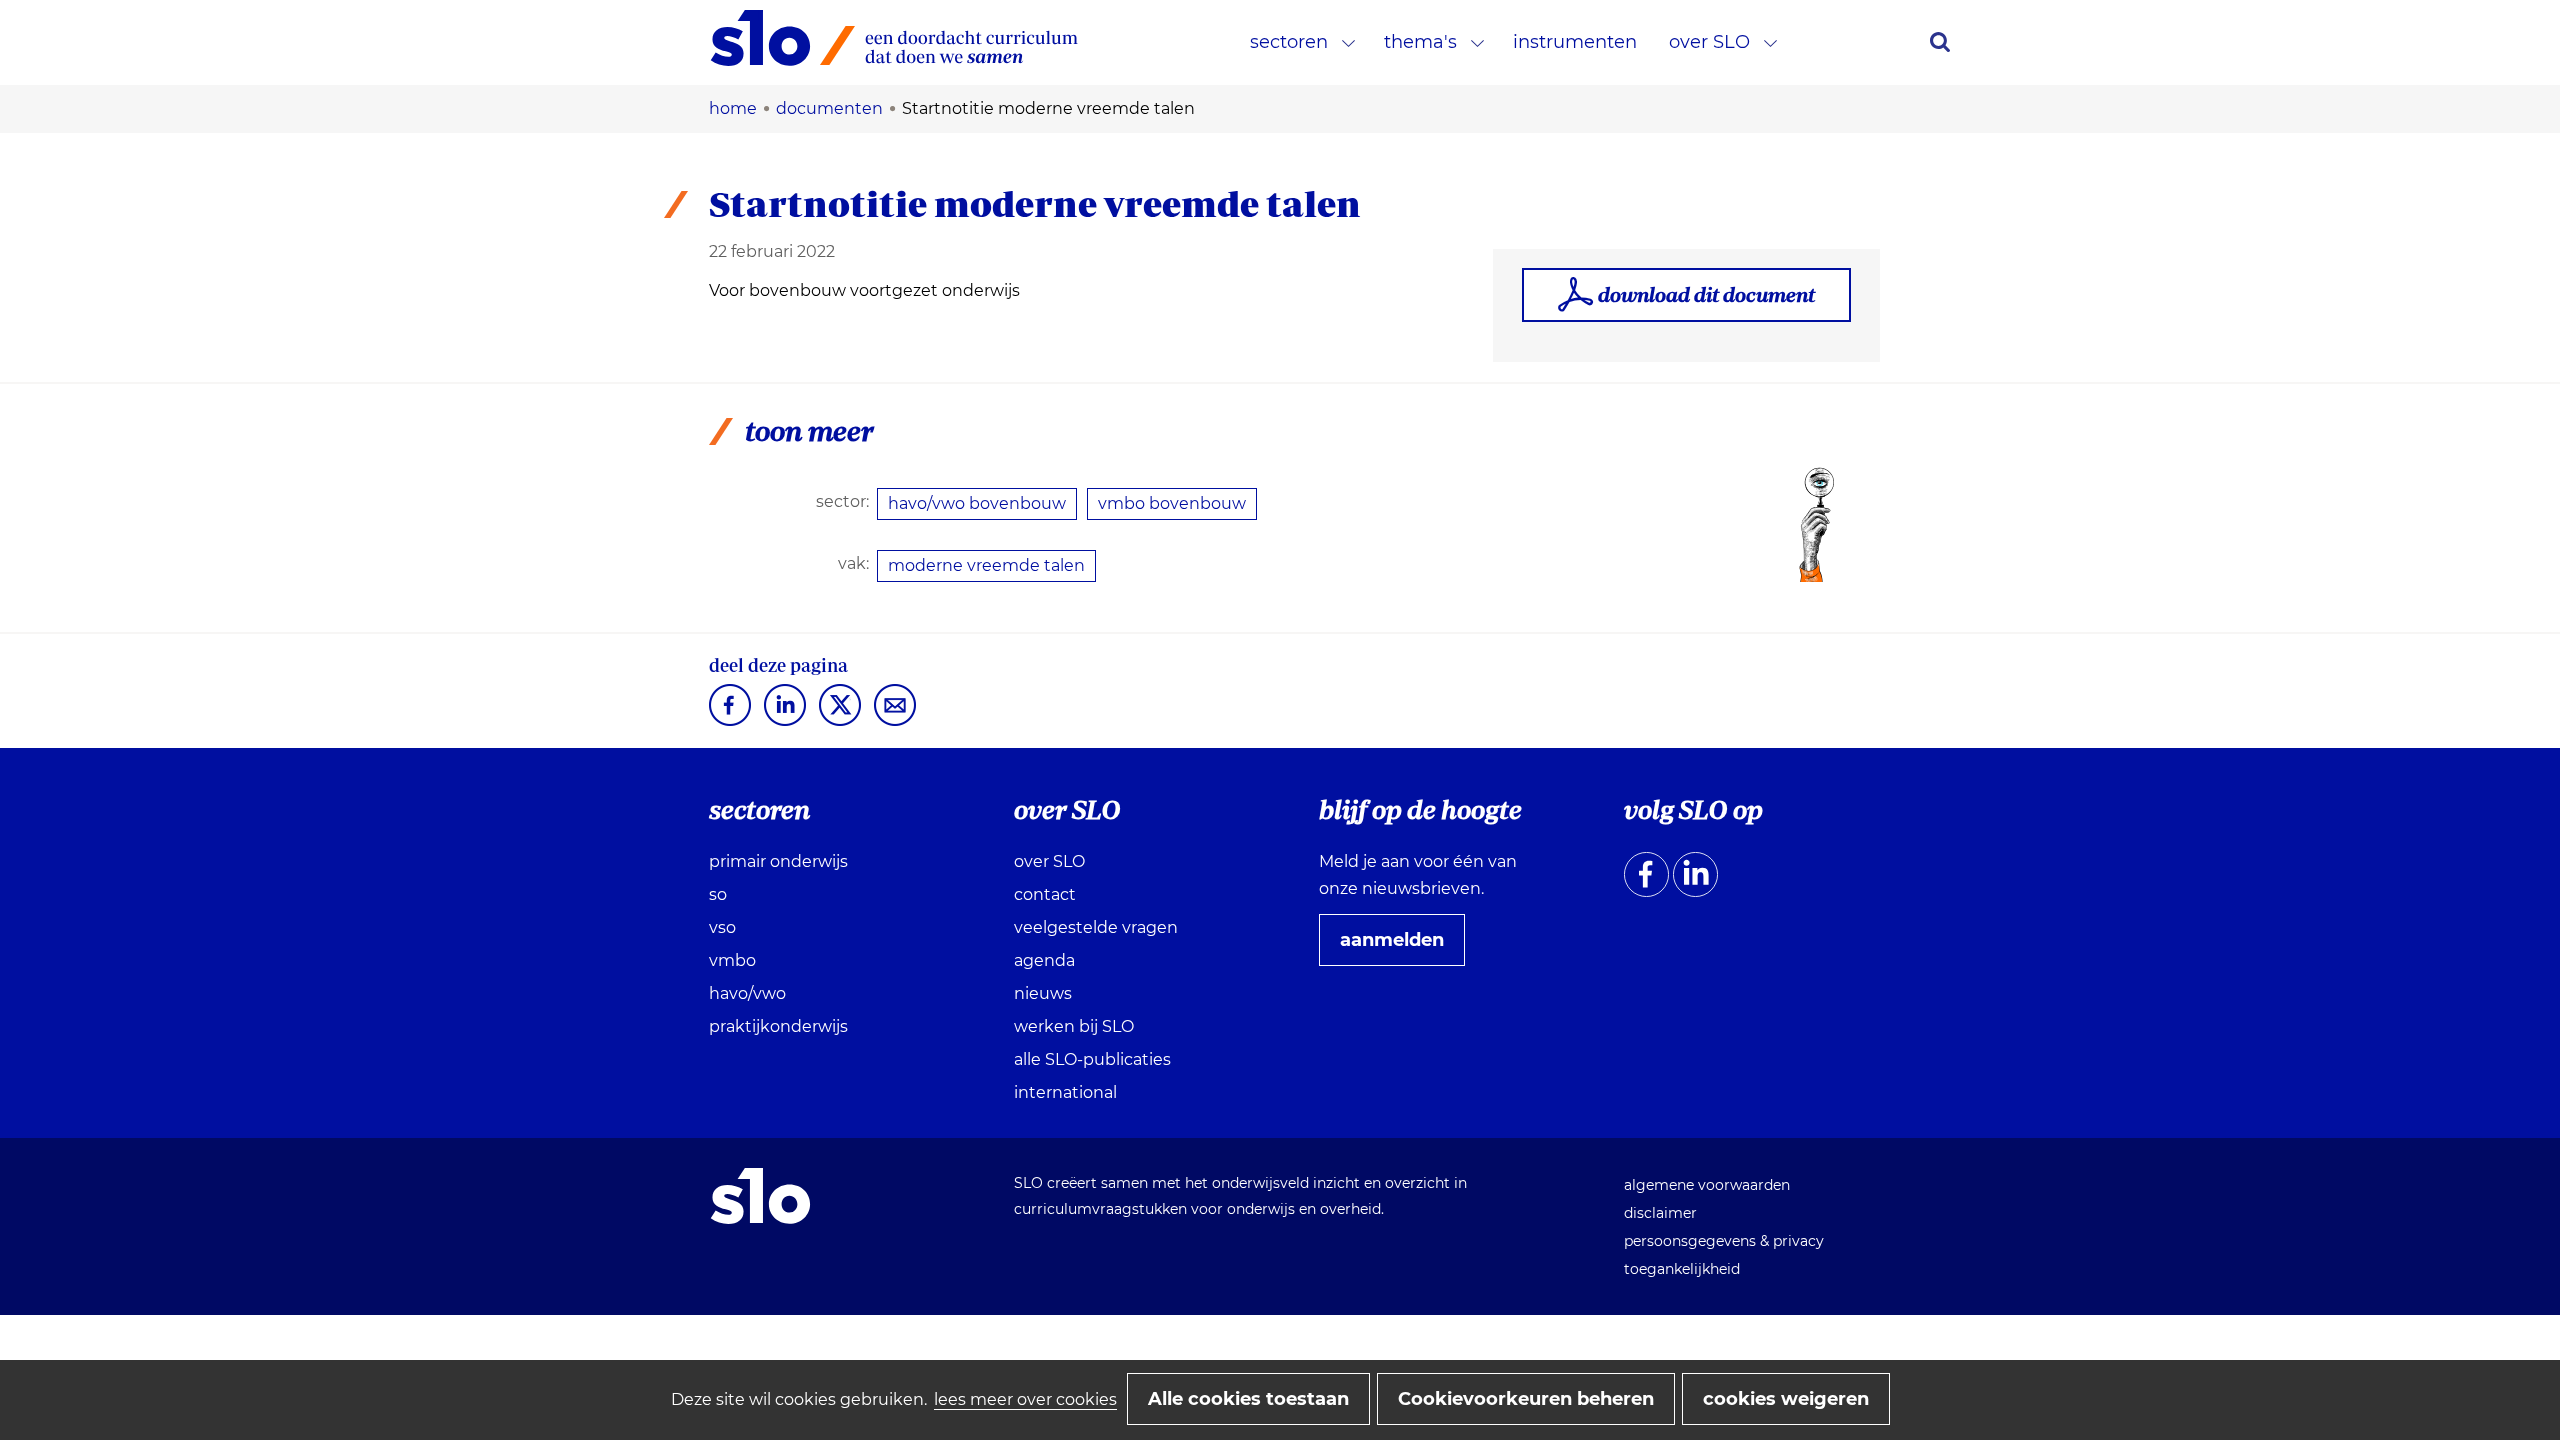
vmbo (732, 960)
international (1065, 1092)
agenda (1044, 960)
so (718, 894)
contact (1045, 894)
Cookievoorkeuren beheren (1526, 1399)
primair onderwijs (778, 861)
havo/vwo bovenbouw (977, 503)
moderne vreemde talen (986, 565)
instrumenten (1575, 42)
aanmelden (1400, 947)
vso (722, 927)
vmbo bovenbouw (1172, 503)
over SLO (1709, 42)
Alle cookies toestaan (1248, 1399)
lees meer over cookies (1025, 1399)
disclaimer (1660, 1213)
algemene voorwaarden (1707, 1185)
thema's (1420, 42)
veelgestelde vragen (1096, 927)
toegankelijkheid (1682, 1269)
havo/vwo (747, 993)
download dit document (1706, 294)
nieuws (1043, 993)
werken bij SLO (1074, 1026)
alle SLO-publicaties (1092, 1059)
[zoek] (1940, 42)
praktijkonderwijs (778, 1026)
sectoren (1289, 42)
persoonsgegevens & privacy (1724, 1241)
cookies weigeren (1786, 1399)
